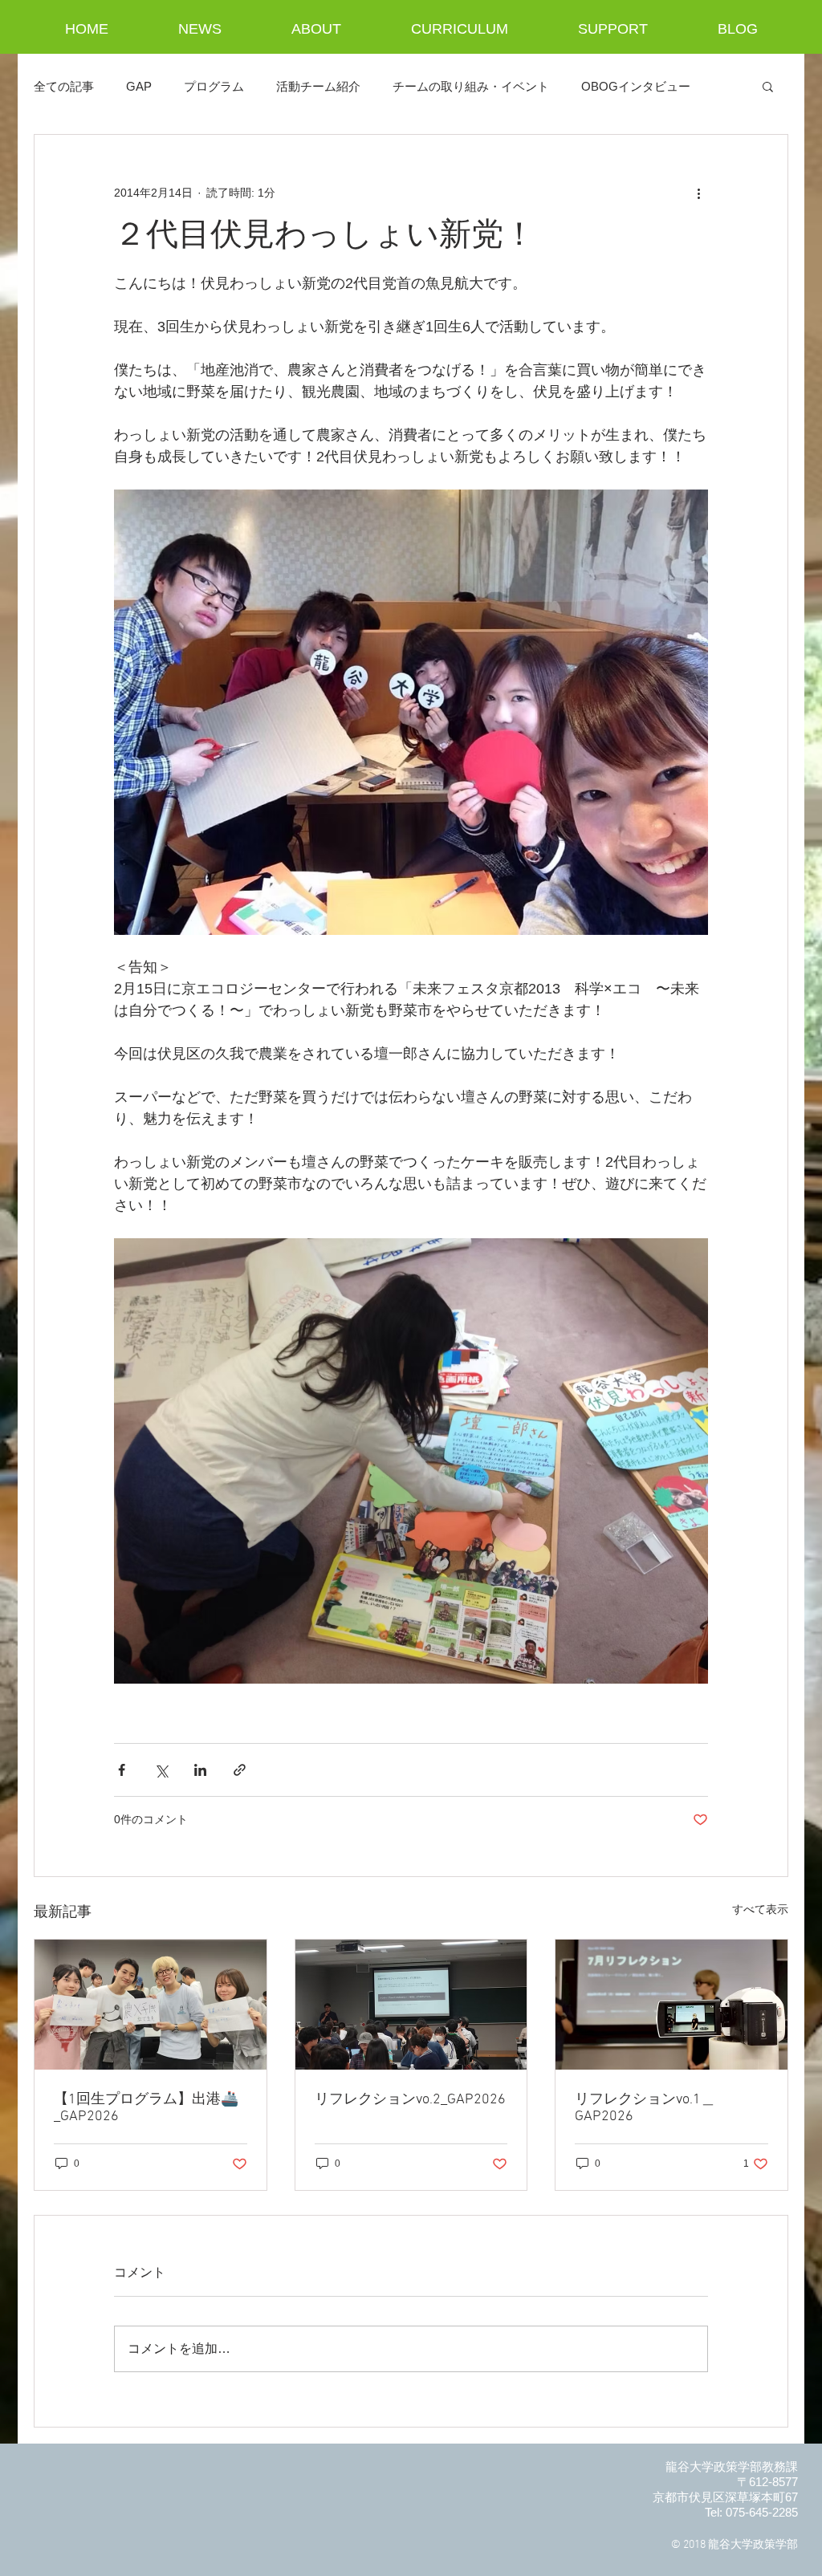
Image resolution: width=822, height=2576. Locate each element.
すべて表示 (760, 1909)
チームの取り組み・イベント (471, 86)
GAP (139, 86)
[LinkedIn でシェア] (200, 1770)
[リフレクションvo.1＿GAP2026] (671, 2005)
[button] (768, 86)
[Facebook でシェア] (122, 1770)
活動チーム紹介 (318, 86)
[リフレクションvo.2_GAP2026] (411, 2005)
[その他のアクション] (698, 193)
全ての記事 (64, 86)
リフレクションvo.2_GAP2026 (410, 2100)
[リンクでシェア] (240, 1770)
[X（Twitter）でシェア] (161, 1770)
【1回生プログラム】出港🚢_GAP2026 (146, 2108)
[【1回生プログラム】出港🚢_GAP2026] (151, 2005)
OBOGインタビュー (636, 86)
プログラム (214, 86)
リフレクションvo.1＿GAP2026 (645, 2108)
